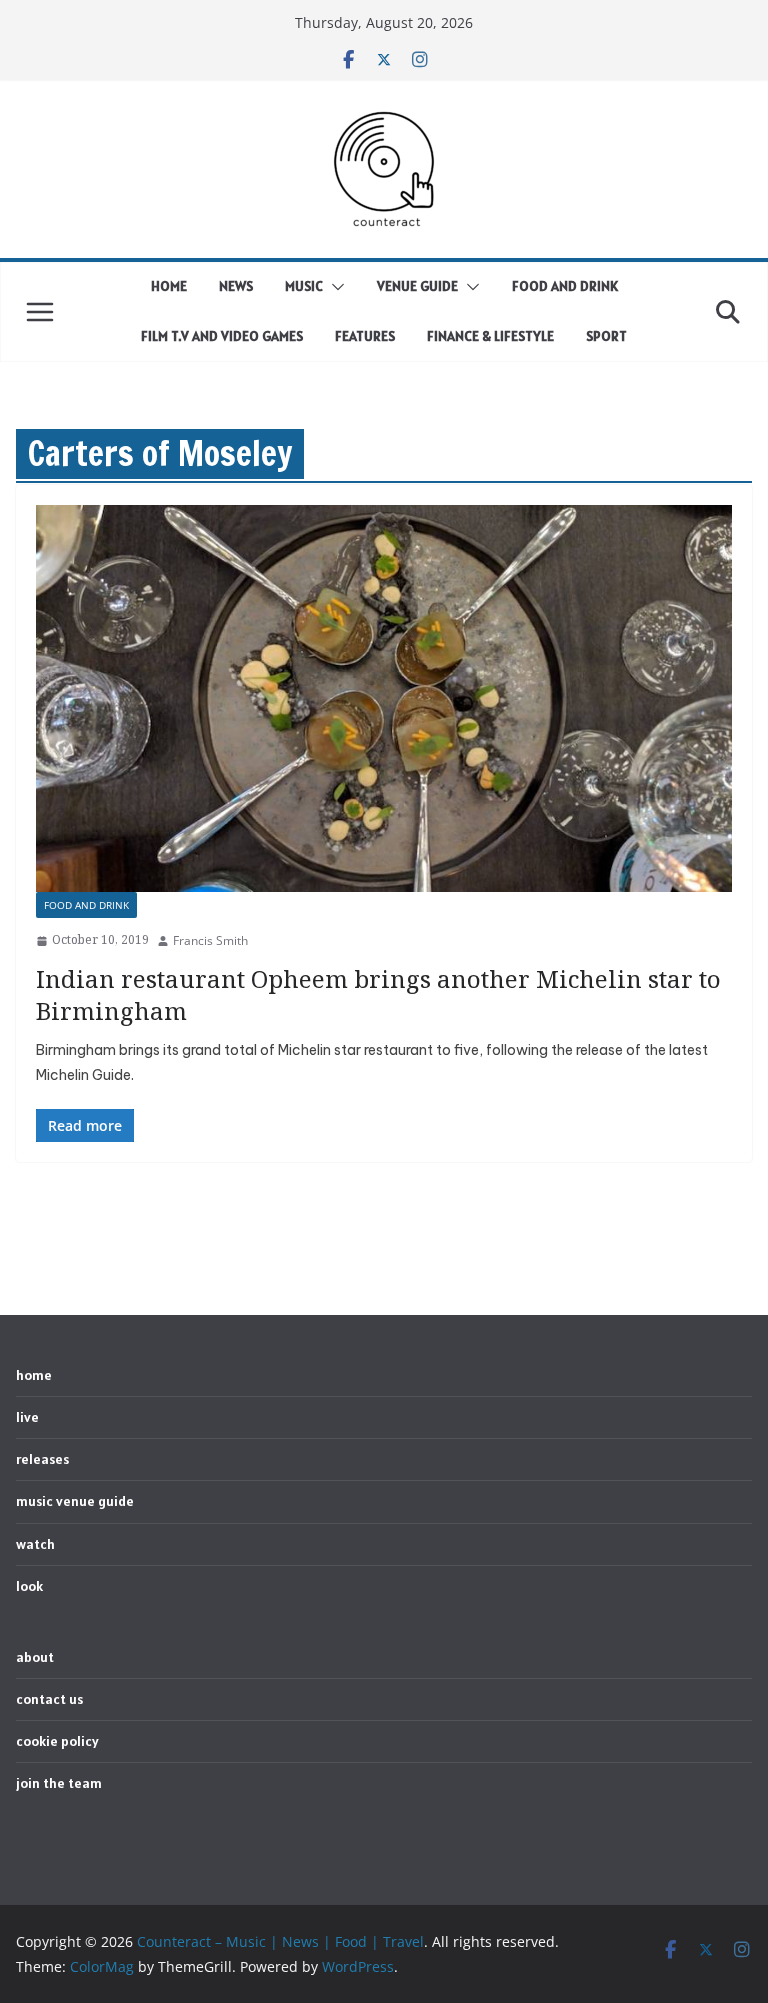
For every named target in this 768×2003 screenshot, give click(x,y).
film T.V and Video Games (222, 336)
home (169, 286)
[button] (334, 287)
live (27, 1417)
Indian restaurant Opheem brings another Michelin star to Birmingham (378, 994)
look (29, 1586)
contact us (49, 1699)
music (304, 286)
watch (35, 1544)
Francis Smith (210, 940)
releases (42, 1459)
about (35, 1657)
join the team (59, 1783)
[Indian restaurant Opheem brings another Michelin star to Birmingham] (384, 698)
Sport (606, 336)
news (236, 286)
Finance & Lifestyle (490, 336)
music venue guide (75, 1501)
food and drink (565, 286)
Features (365, 336)
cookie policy (57, 1741)
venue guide (417, 286)
